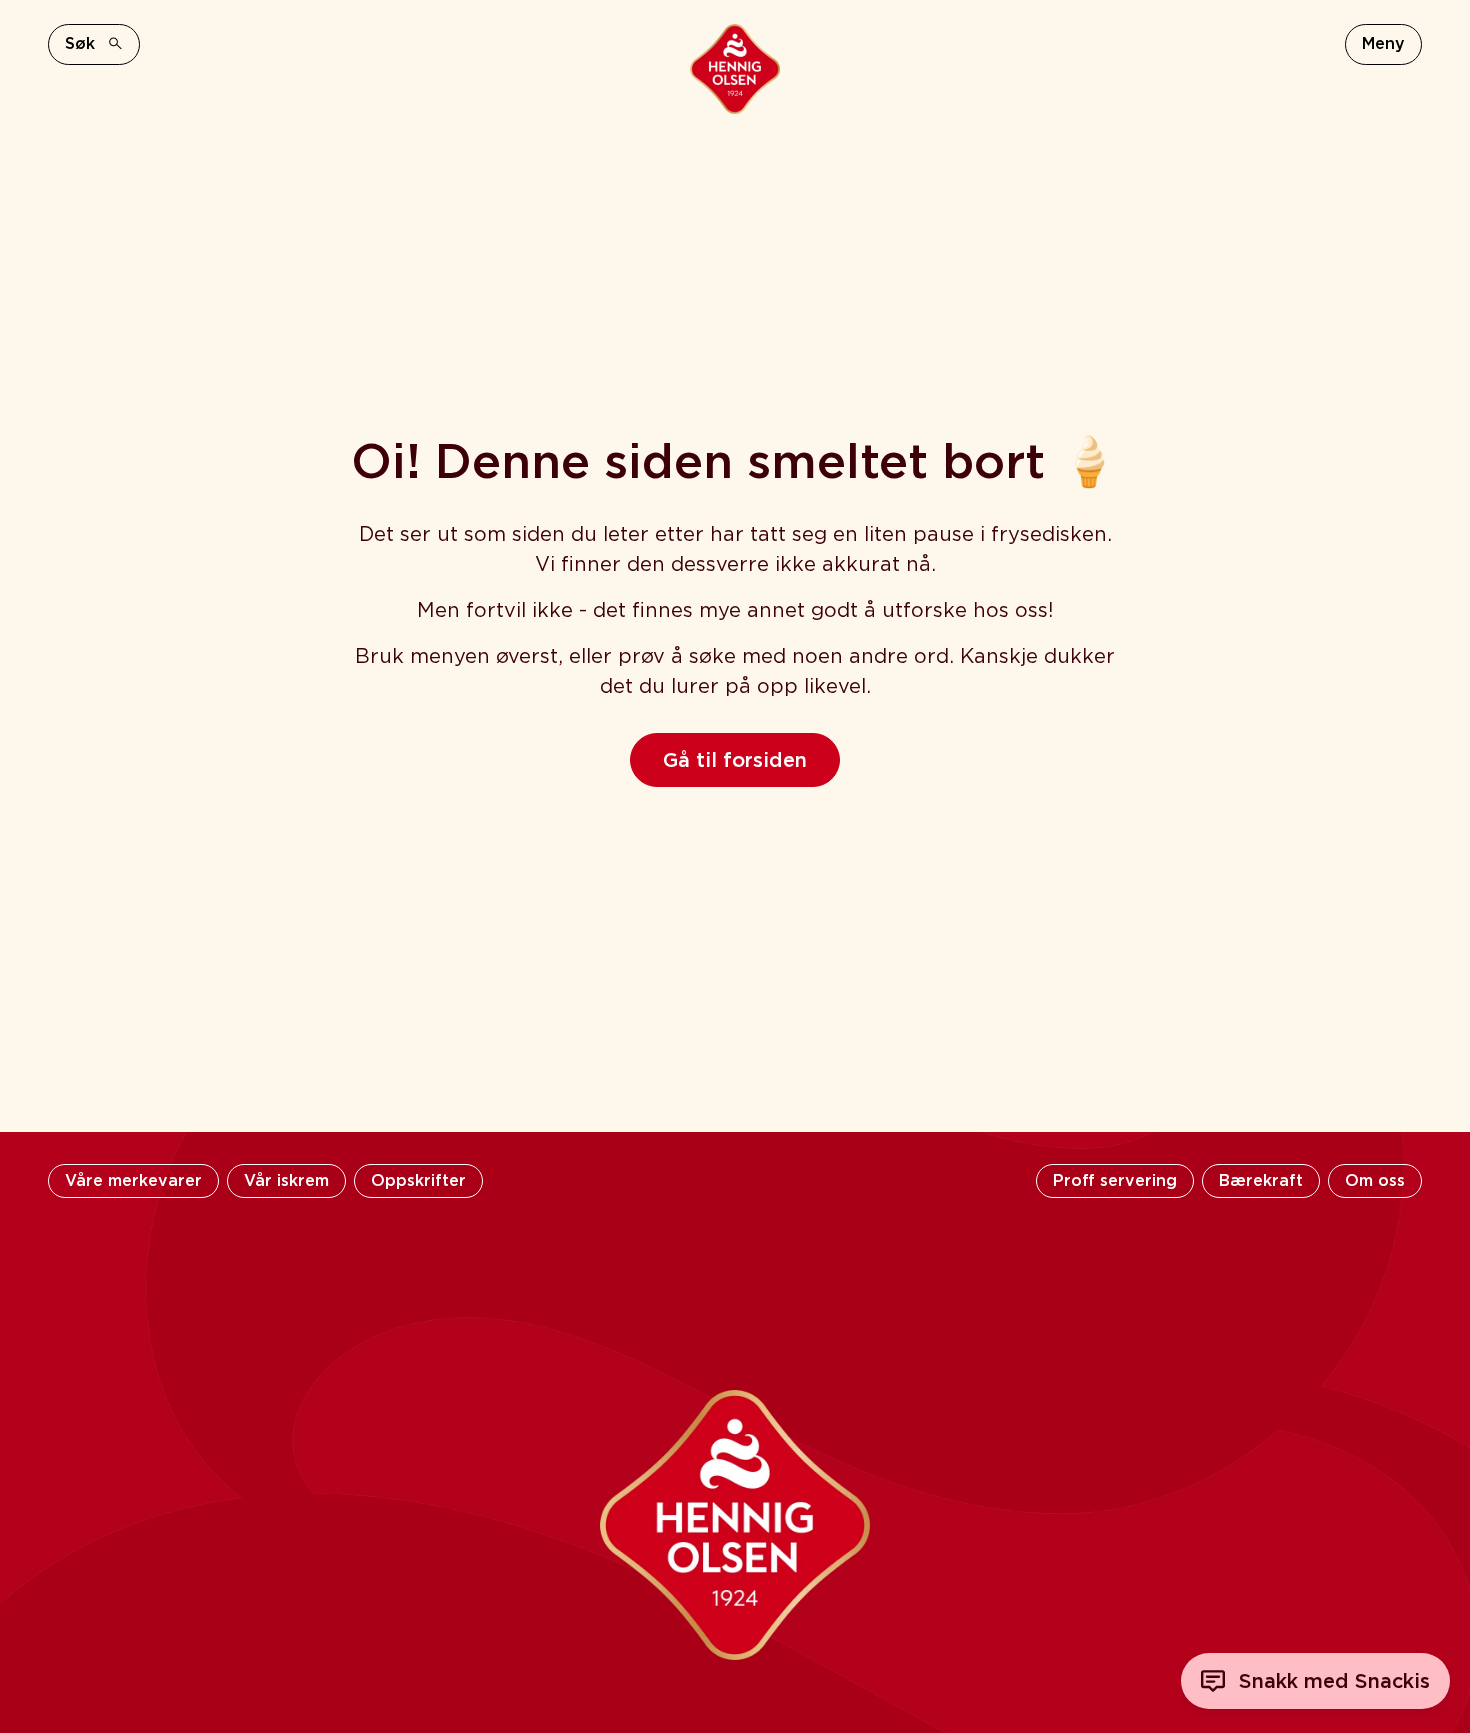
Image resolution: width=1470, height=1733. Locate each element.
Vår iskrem (286, 1180)
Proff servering (1115, 1180)
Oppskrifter (418, 1180)
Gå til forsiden (735, 760)
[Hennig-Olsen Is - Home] (735, 69)
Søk (80, 43)
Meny (1383, 43)
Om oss (1375, 1180)
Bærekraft (1261, 1180)
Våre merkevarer (133, 1180)
